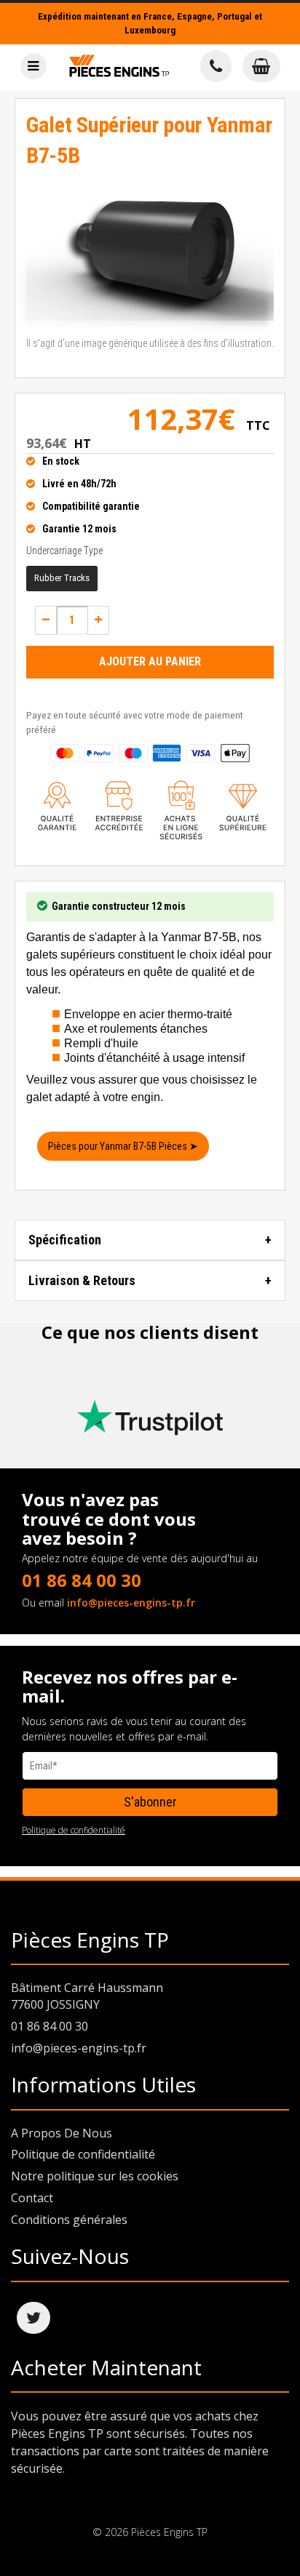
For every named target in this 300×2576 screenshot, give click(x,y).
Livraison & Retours (82, 1280)
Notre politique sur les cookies (95, 2176)
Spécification (65, 1240)
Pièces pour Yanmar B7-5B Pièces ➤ (123, 1146)
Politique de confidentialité (74, 1830)
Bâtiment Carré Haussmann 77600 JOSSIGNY (87, 1996)
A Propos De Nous (62, 2133)
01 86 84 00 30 (82, 1580)
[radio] (62, 579)
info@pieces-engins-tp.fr (131, 1603)
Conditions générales (69, 2220)
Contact (32, 2198)
